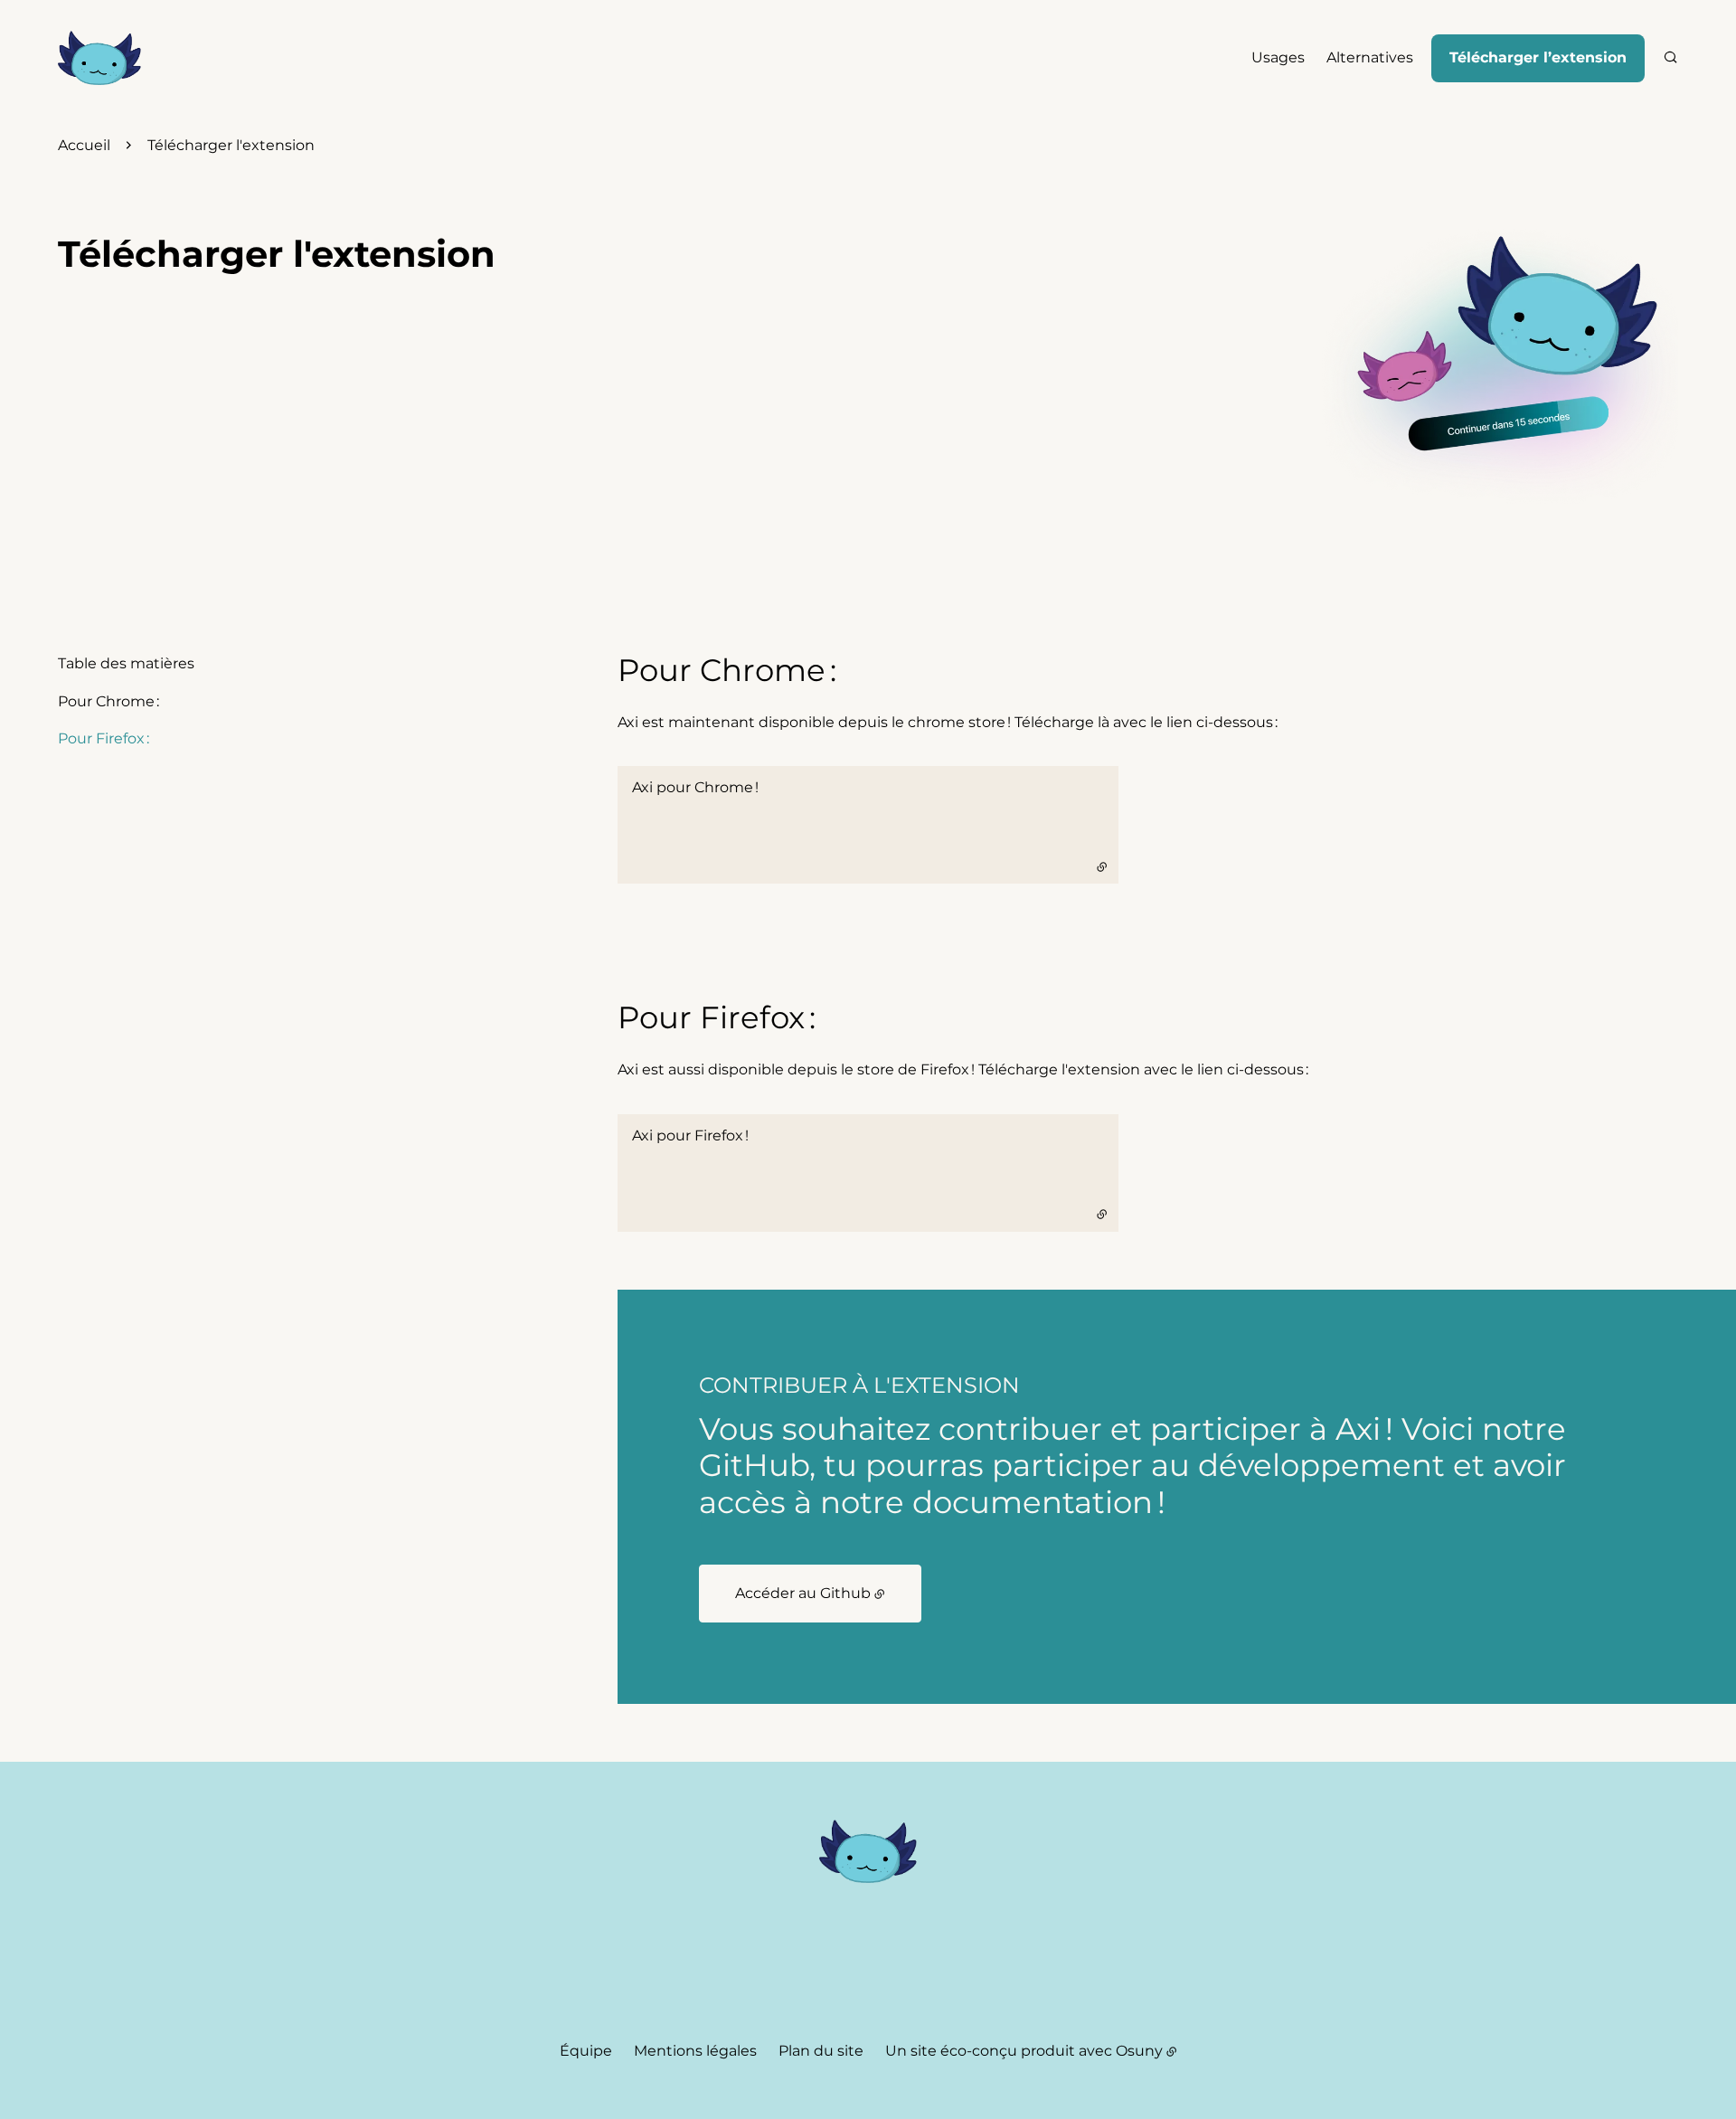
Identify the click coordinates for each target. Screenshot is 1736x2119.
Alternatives (1370, 57)
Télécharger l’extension (1538, 57)
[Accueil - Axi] (99, 58)
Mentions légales (695, 2051)
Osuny (1139, 2051)
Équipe (586, 2051)
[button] (1497, 355)
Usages (1278, 57)
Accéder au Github (803, 1593)
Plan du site (821, 2051)
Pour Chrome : (108, 701)
